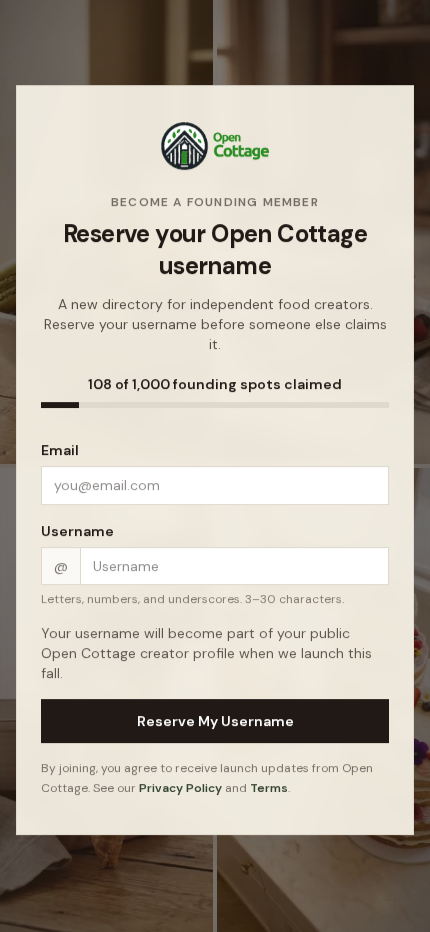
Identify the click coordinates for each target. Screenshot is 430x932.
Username (77, 532)
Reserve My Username (215, 722)
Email (60, 451)
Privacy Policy (180, 789)
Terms (269, 789)
